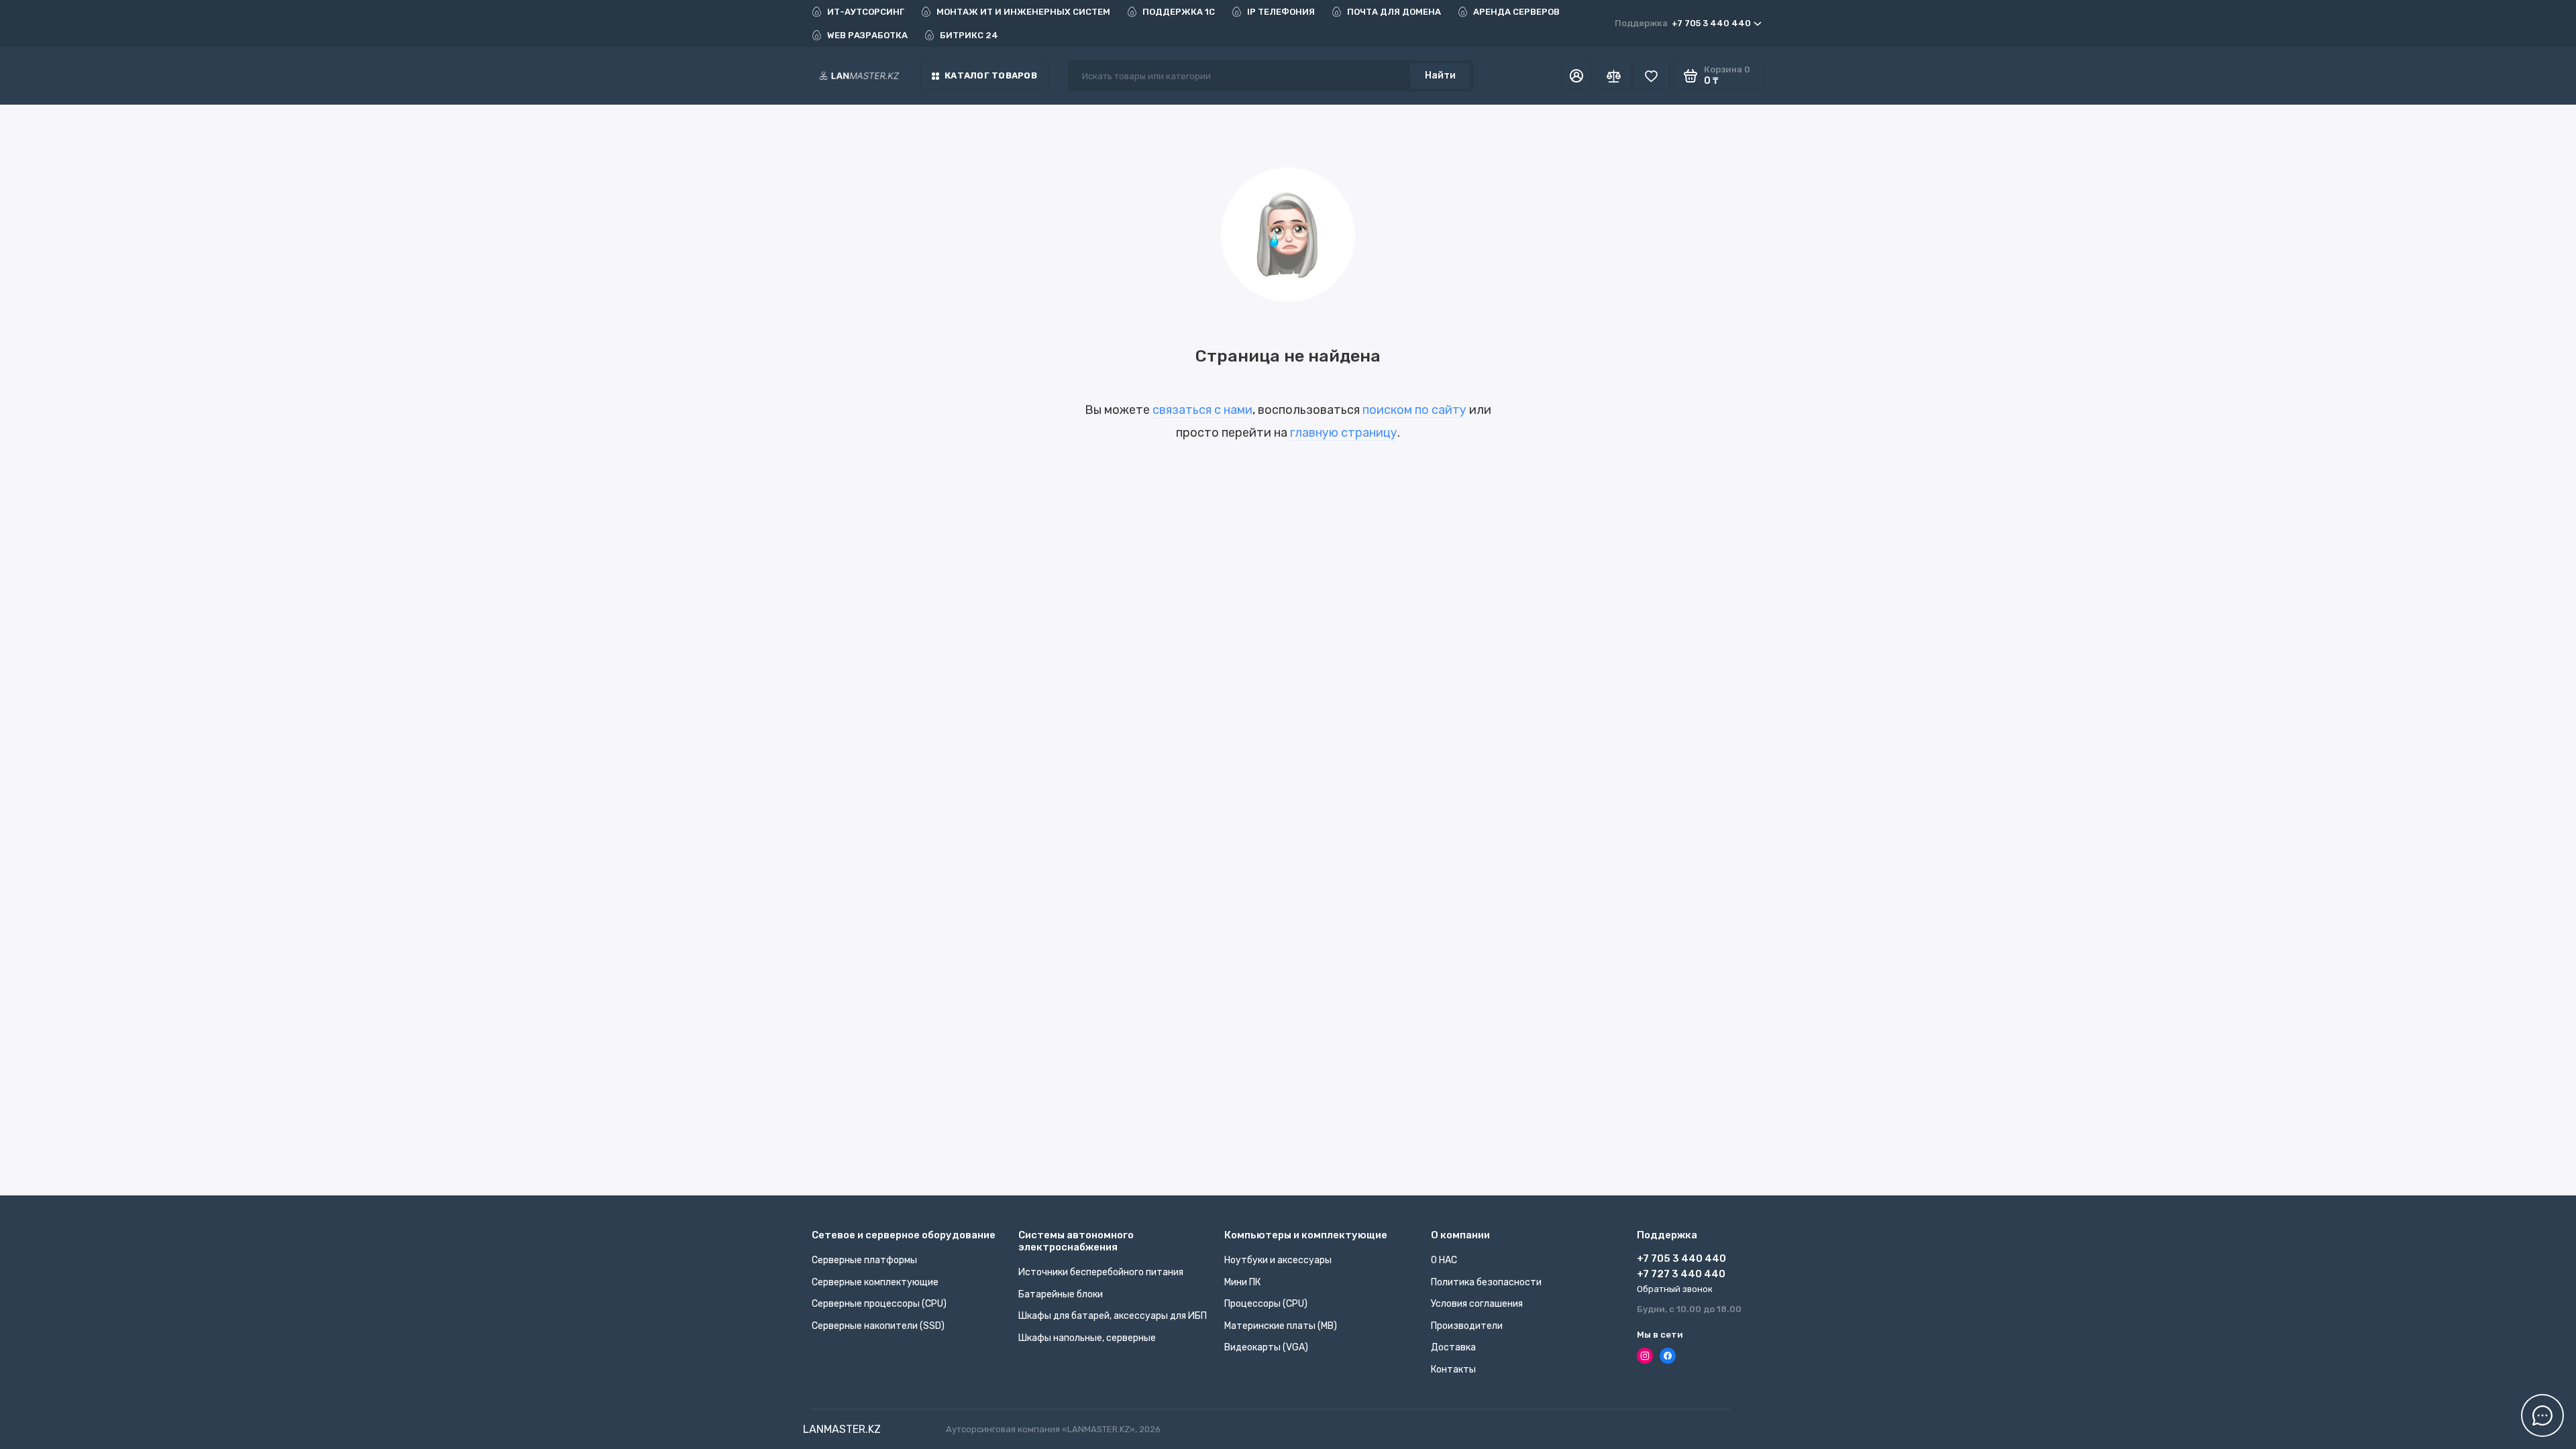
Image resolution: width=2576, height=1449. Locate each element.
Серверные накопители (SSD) (878, 1326)
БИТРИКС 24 (969, 35)
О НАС (1444, 1260)
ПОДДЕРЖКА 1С (1179, 12)
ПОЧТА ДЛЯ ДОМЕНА (1394, 12)
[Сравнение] (1613, 76)
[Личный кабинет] (1576, 76)
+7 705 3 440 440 (1683, 23)
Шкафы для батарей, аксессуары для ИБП (1113, 1316)
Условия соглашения (1477, 1304)
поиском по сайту (1414, 410)
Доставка (1453, 1347)
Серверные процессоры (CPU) (879, 1304)
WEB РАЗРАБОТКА (867, 35)
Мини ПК (1242, 1282)
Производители (1467, 1326)
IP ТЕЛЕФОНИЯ (1281, 12)
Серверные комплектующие (875, 1282)
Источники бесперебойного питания (1101, 1272)
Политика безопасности (1486, 1282)
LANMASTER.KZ (842, 1429)
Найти (1440, 75)
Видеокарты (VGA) (1266, 1347)
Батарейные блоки (1061, 1294)
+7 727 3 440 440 (1681, 1274)
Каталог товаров (991, 75)
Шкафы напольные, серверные (1087, 1338)
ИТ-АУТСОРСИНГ (866, 12)
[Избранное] (1651, 76)
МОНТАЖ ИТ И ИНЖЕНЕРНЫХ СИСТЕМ (1023, 12)
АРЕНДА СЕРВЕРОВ (1516, 12)
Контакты (1453, 1370)
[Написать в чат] (2542, 1415)
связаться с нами (1202, 410)
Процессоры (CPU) (1266, 1304)
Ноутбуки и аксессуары (1278, 1260)
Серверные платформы (864, 1260)
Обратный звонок (1675, 1289)
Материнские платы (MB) (1281, 1326)
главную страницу (1344, 433)
